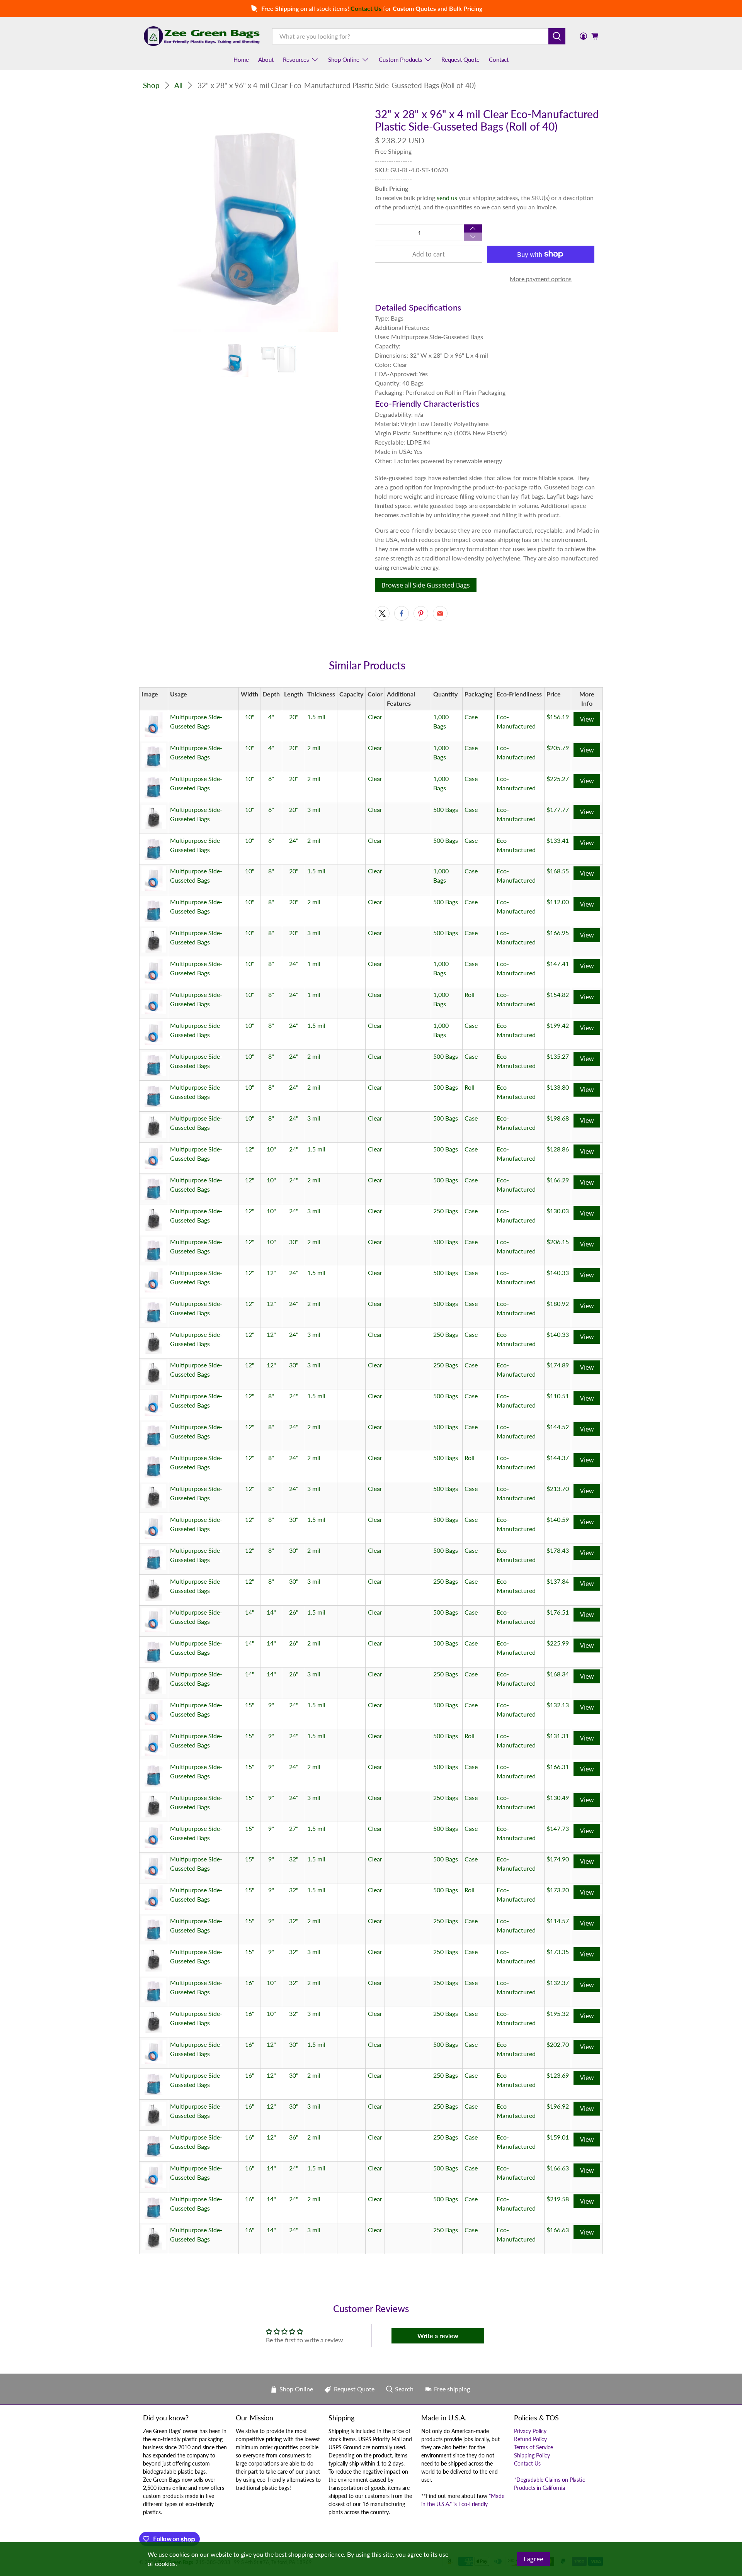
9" (271, 1705)
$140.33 (558, 1273)
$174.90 (558, 1859)
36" (294, 2137)
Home (241, 59)
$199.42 (558, 1025)
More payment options (541, 279)
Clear (375, 717)
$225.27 (558, 779)
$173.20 (558, 1890)
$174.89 (558, 1365)
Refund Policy (530, 2439)
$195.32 (558, 2013)
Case (471, 717)
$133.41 (558, 840)
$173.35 (558, 1952)
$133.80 (558, 1087)
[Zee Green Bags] (202, 36)
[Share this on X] (382, 613)
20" (294, 717)
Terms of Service (534, 2447)
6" (271, 779)
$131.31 (558, 1736)
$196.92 (558, 2106)
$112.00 (558, 902)
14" (250, 1612)
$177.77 (558, 809)
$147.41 (558, 964)
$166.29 (558, 1180)
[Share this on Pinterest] (421, 613)
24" (294, 840)
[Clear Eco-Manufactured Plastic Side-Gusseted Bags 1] (255, 220)
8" (271, 871)
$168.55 (558, 871)
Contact (499, 59)
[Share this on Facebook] (402, 613)
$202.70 (558, 2044)
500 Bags (446, 809)
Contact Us (527, 2463)
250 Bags (446, 1211)
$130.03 (558, 1211)
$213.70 (558, 1488)
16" (250, 1983)
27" (294, 1828)
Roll (470, 994)
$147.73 (558, 1828)
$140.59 (558, 1519)
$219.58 (558, 2199)
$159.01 (558, 2137)
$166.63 (558, 2168)
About (266, 59)
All (178, 85)
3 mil (314, 809)
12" (250, 1149)
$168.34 (558, 1674)
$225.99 (558, 1643)
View (587, 719)
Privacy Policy (530, 2431)
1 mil (314, 964)
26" (294, 1612)
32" (294, 1859)
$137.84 (558, 1581)
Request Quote (460, 59)
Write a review (438, 2336)
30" (294, 1242)
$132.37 (558, 1983)
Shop (151, 85)
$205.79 (558, 748)
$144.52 (558, 1427)
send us (447, 198)
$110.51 (558, 1396)
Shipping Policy (532, 2455)
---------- (524, 2472)
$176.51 (558, 1612)
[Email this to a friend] (440, 613)
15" (250, 1705)
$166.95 (558, 933)
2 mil (314, 748)
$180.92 (558, 1303)
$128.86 (558, 1149)
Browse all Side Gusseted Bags (426, 585)
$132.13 (558, 1705)
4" (271, 717)
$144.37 (558, 1458)
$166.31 (558, 1767)
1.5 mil (316, 717)
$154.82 (558, 994)
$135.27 (558, 1056)
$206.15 (558, 1242)
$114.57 (558, 1921)
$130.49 (558, 1797)
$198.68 (558, 1118)
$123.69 (558, 2075)
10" (250, 717)
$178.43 (558, 1550)
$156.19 (558, 717)
